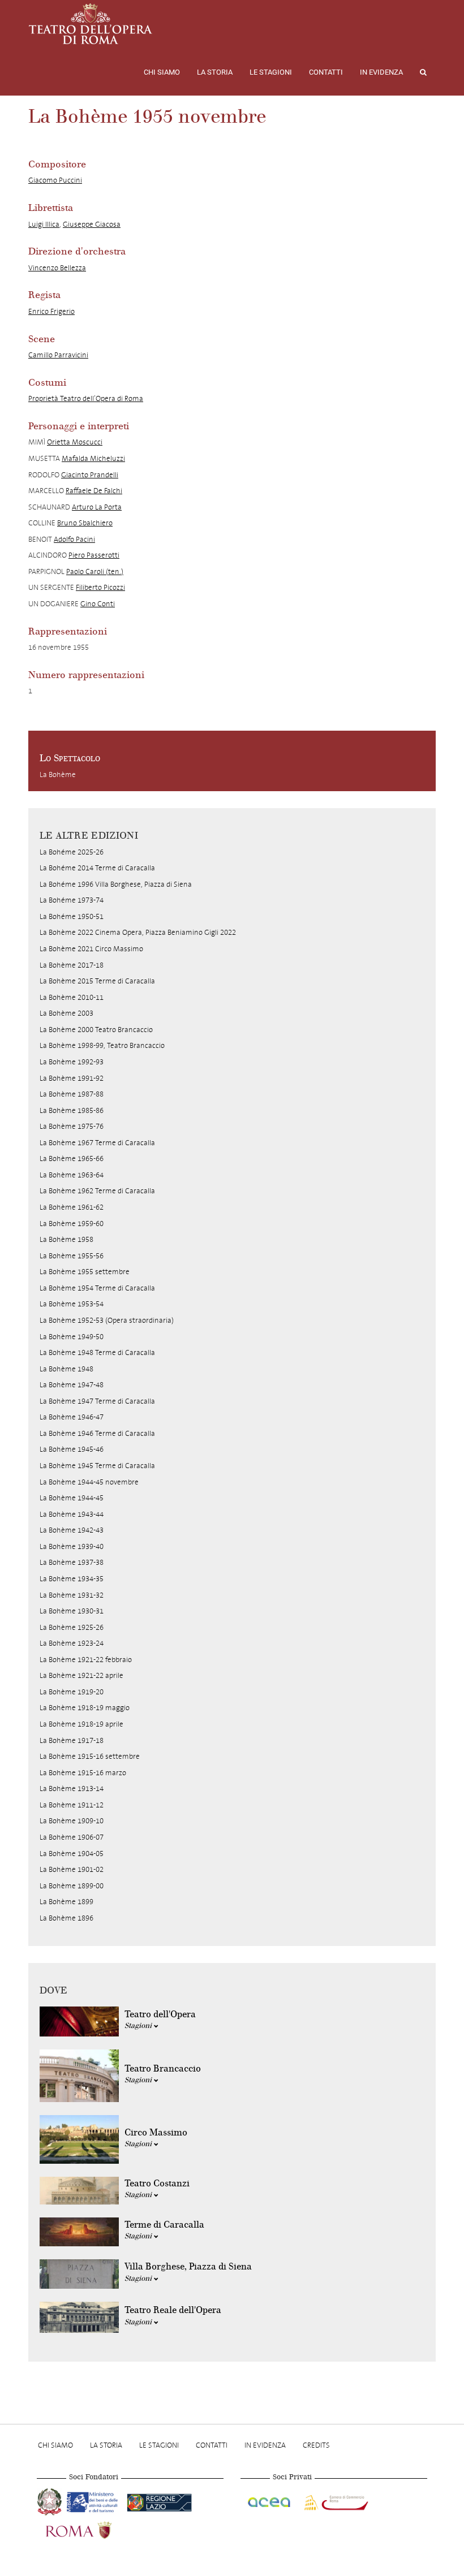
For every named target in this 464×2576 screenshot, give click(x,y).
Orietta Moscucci (75, 442)
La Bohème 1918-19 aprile (81, 1724)
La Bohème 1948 (66, 1369)
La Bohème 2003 (66, 1013)
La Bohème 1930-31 (72, 1611)
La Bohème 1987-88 (72, 1094)
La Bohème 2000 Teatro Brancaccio (96, 1030)
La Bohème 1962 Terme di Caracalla (97, 1191)
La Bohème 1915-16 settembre (90, 1756)
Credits (316, 2445)
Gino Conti (98, 604)
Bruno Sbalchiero (85, 523)
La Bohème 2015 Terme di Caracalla (97, 981)
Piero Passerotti (94, 555)
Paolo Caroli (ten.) (95, 571)
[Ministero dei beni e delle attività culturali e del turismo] (94, 2501)
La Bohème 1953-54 (72, 1304)
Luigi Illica (44, 224)
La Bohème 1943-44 (72, 1514)
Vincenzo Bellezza (57, 268)
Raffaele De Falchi (94, 491)
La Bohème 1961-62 (72, 1207)
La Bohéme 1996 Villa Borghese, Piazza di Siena (116, 884)
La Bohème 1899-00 (72, 1886)
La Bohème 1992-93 (72, 1062)
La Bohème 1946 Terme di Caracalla (97, 1433)
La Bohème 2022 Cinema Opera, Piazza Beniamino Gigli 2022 (138, 932)
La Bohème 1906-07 (72, 1837)
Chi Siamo (162, 72)
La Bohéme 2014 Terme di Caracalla (97, 868)
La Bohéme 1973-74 (72, 900)
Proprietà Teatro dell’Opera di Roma (86, 398)
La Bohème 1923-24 (72, 1643)
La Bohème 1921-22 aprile (81, 1675)
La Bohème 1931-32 (72, 1595)
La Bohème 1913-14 (72, 1788)
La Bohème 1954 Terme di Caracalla (97, 1288)
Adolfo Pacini (74, 539)
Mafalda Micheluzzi (93, 458)
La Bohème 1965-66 (72, 1158)
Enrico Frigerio (51, 311)
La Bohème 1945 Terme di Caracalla (97, 1466)
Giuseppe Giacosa (92, 224)
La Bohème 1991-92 (72, 1078)
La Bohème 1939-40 (72, 1546)
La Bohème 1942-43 (72, 1530)
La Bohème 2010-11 (72, 997)
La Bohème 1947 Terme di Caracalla (97, 1401)
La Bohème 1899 (66, 1902)
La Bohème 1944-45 (72, 1498)
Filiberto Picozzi (100, 587)
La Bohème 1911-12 (72, 1805)
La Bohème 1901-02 (72, 1869)
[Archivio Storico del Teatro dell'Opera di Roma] (91, 24)
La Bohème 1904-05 (72, 1854)
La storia (215, 72)
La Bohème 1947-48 (72, 1385)
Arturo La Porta (97, 507)
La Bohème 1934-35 (72, 1579)
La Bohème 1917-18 (72, 1740)
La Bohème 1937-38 (72, 1562)
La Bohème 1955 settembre (85, 1272)
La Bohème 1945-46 (72, 1449)
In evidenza (381, 72)
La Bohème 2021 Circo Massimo (91, 949)
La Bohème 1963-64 (72, 1175)
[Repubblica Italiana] (51, 2501)
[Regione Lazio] (159, 2501)
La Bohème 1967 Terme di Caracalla (97, 1143)
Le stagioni (271, 72)
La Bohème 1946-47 (72, 1417)
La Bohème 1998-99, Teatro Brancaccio (102, 1045)
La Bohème (58, 774)
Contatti (326, 72)
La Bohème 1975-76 (72, 1126)
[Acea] (270, 2501)
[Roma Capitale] (93, 2529)
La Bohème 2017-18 (72, 965)
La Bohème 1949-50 (72, 1337)
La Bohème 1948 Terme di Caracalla (97, 1352)
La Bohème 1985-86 (72, 1110)
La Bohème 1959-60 (72, 1224)
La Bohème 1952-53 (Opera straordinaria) (107, 1320)
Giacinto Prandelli (90, 475)
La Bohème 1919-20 (72, 1692)
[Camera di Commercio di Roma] (335, 2501)
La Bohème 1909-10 (72, 1821)
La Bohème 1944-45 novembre (89, 1482)
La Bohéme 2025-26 (72, 852)
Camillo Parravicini (58, 355)
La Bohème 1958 (66, 1239)
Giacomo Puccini (55, 180)
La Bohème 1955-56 (72, 1256)
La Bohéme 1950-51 (72, 916)
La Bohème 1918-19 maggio (85, 1708)
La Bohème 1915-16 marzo (83, 1773)
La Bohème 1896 (66, 1918)
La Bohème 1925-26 (72, 1627)
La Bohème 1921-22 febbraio (86, 1660)
